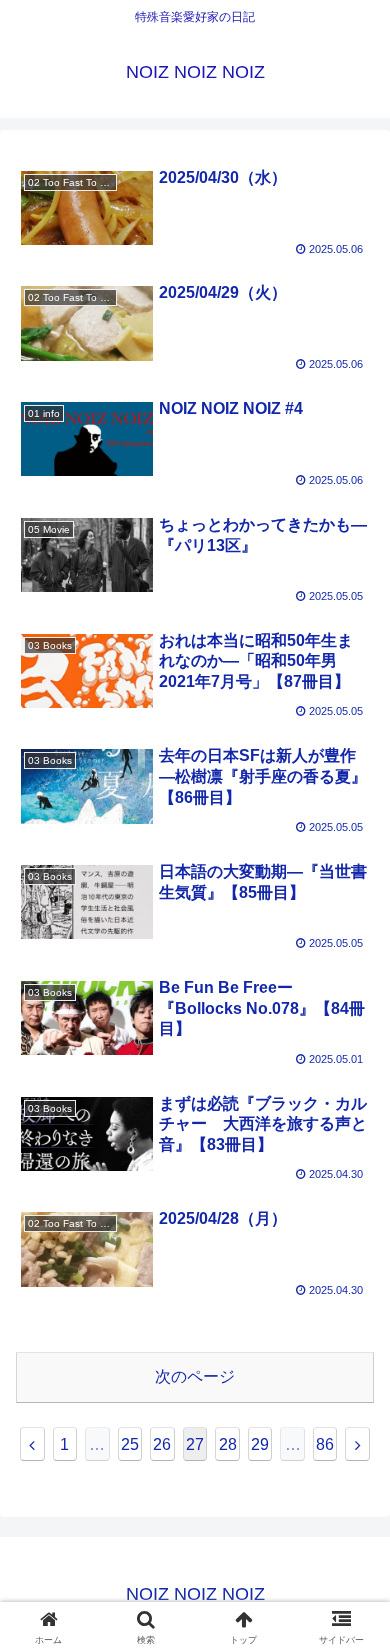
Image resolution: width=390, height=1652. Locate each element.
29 (260, 1444)
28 (228, 1444)
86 (325, 1444)
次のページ (195, 1376)
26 (162, 1444)
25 (130, 1444)
